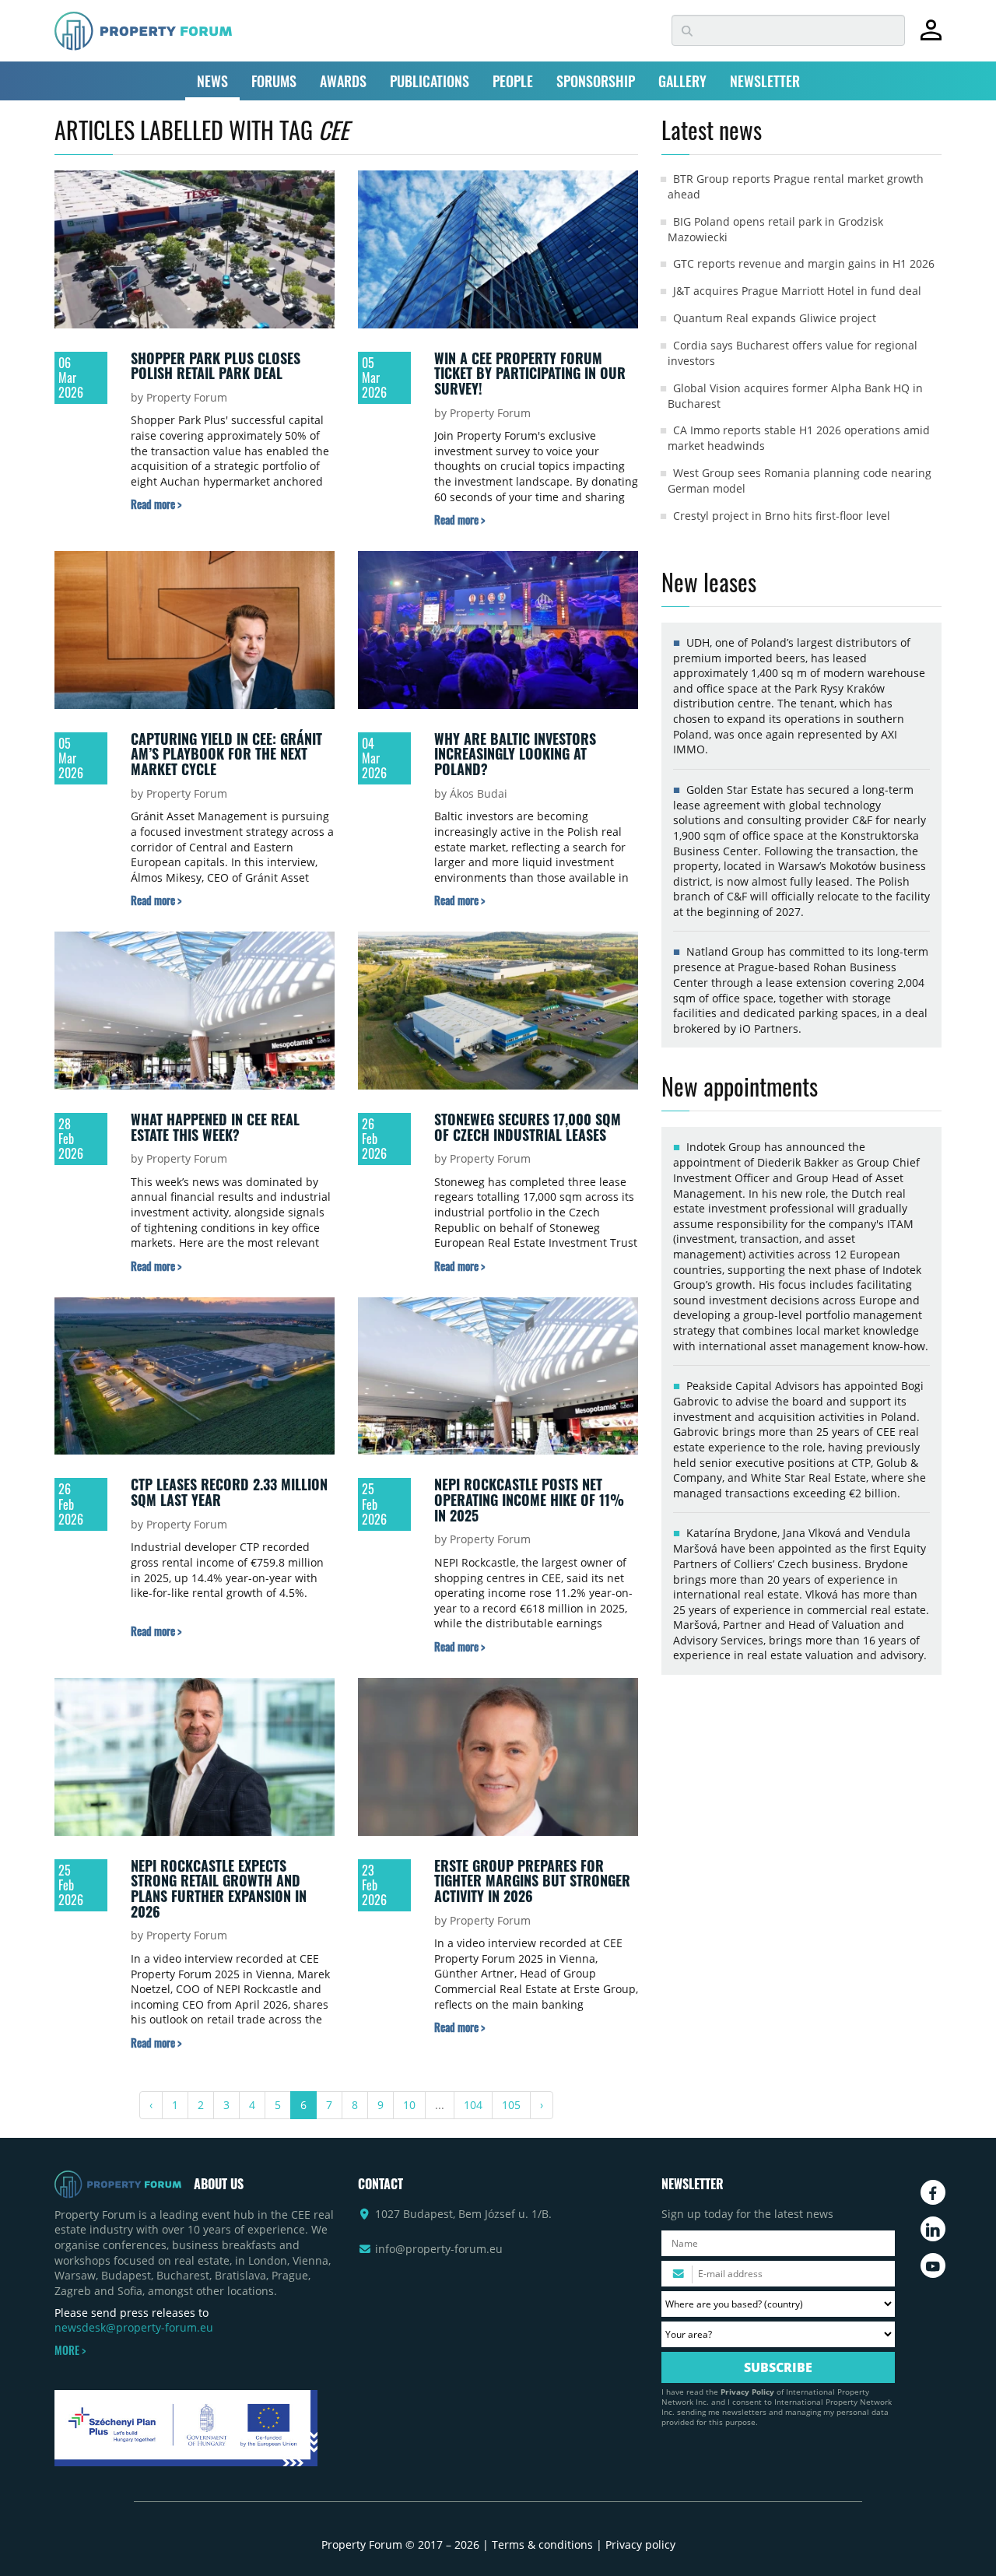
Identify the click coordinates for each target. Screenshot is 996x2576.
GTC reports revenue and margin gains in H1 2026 (804, 263)
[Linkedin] (933, 2229)
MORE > (70, 2350)
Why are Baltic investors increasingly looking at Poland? (515, 754)
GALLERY (682, 81)
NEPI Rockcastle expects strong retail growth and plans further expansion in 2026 (219, 1888)
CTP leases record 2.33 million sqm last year (229, 1492)
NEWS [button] (212, 81)
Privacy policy (640, 2544)
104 (473, 2105)
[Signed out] (931, 37)
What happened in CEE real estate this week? (215, 1127)
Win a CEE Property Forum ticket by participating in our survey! (530, 373)
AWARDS (343, 81)
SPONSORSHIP (596, 81)
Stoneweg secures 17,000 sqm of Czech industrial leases (528, 1127)
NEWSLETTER (765, 81)
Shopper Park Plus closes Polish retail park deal (216, 366)
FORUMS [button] (274, 81)
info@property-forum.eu (439, 2249)
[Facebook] (933, 2192)
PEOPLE (513, 81)
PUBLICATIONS (430, 81)
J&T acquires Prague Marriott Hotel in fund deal (797, 291)
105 (511, 2105)
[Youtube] (933, 2265)
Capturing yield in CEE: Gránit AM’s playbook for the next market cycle (226, 754)
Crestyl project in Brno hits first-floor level (782, 516)
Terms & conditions (542, 2544)
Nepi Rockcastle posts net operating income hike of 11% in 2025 (529, 1499)
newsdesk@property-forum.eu (134, 2327)
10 (409, 2105)
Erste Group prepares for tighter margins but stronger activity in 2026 (532, 1881)
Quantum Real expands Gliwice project (775, 318)
